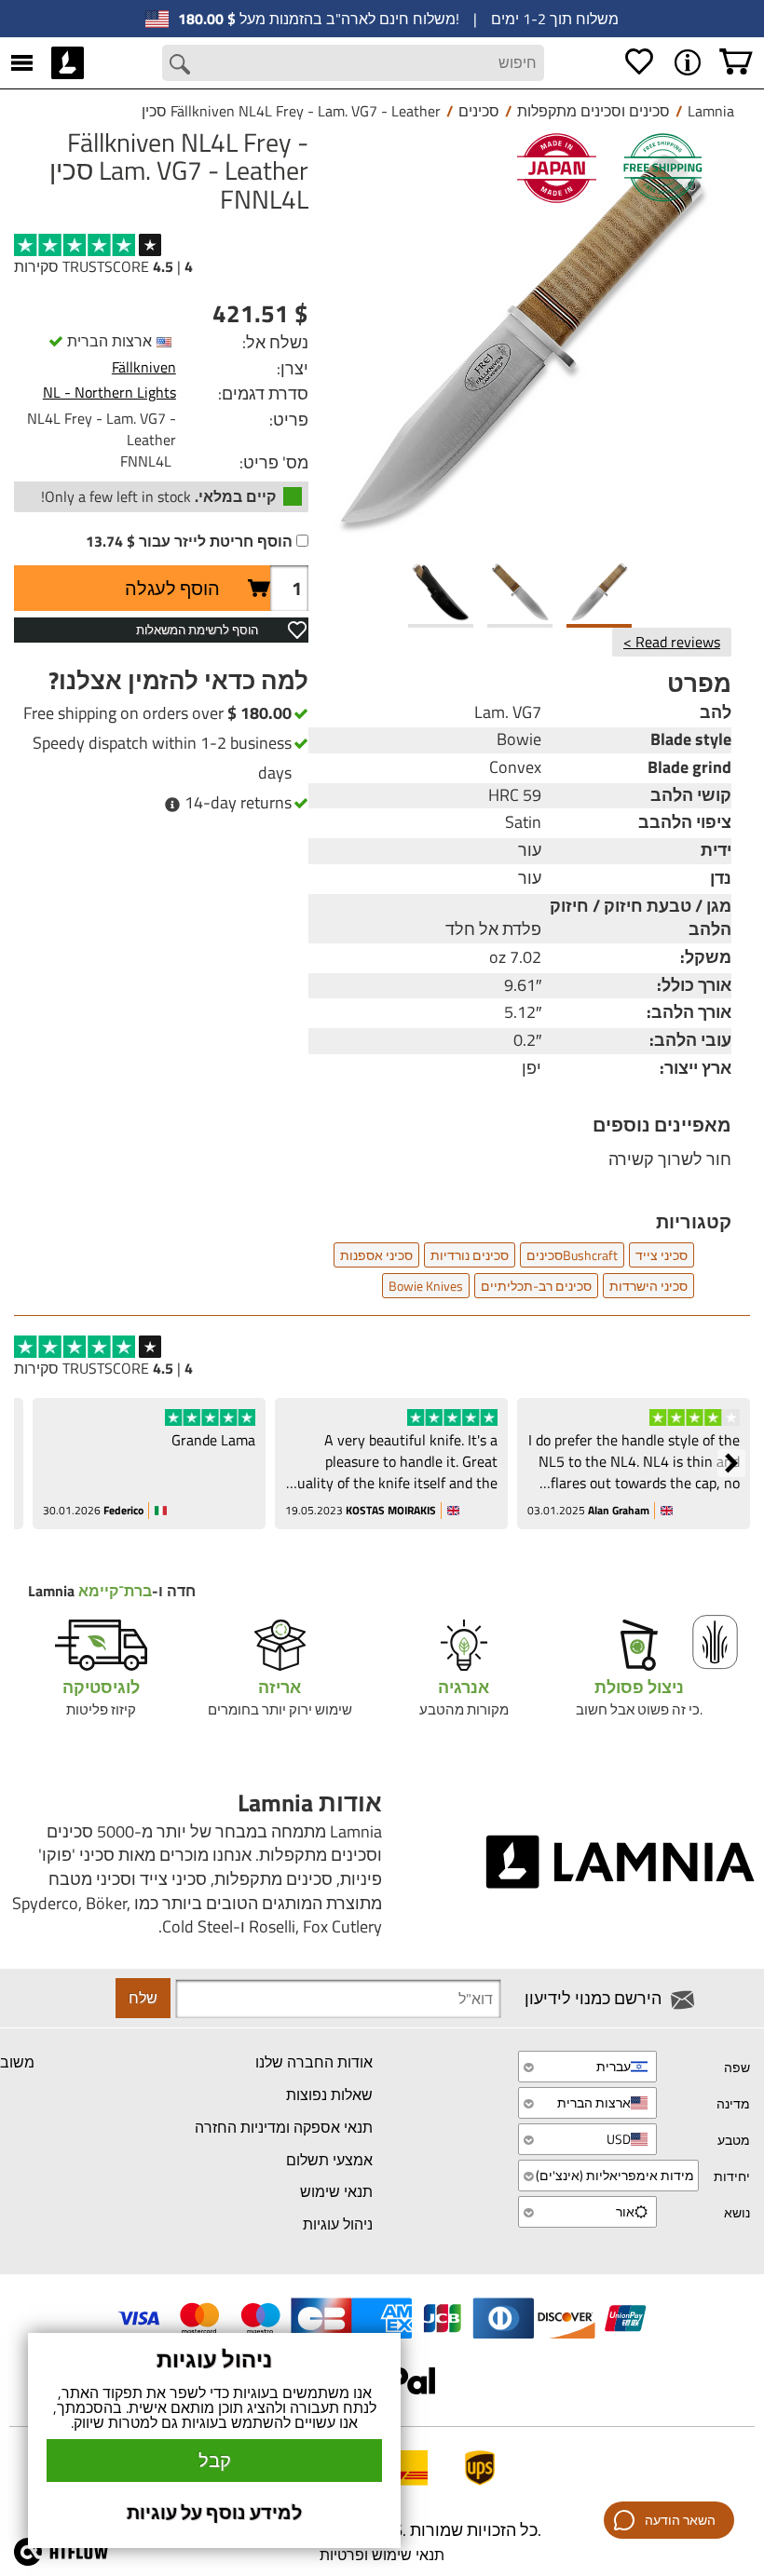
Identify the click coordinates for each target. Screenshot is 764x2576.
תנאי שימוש (336, 2191)
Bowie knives (426, 1286)
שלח (143, 1998)
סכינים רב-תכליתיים (536, 1286)
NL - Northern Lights (109, 392)
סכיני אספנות (376, 1255)
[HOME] (68, 62)
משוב (17, 2062)
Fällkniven (144, 367)
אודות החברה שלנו (314, 2062)
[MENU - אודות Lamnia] (688, 62)
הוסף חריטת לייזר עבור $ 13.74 (189, 542)
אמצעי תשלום (329, 2160)
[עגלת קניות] (736, 62)
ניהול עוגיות (338, 2224)
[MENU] (22, 62)
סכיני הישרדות (648, 1286)
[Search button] (180, 64)
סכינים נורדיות (470, 1255)
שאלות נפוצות (329, 2095)
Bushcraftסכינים (572, 1255)
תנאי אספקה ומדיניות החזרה (284, 2127)
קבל (215, 2460)
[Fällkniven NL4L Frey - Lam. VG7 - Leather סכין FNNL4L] (520, 340)
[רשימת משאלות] (639, 62)
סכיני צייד (662, 1255)
